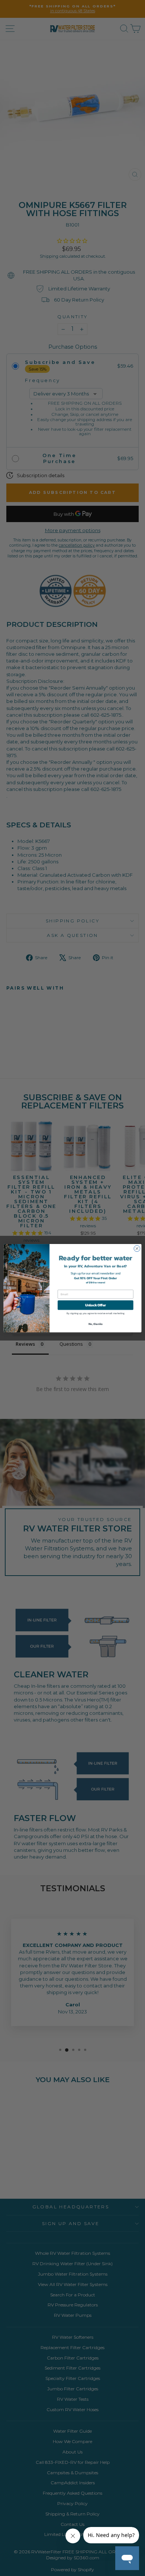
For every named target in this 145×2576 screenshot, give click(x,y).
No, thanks (96, 1324)
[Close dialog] (137, 1248)
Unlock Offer (96, 1305)
